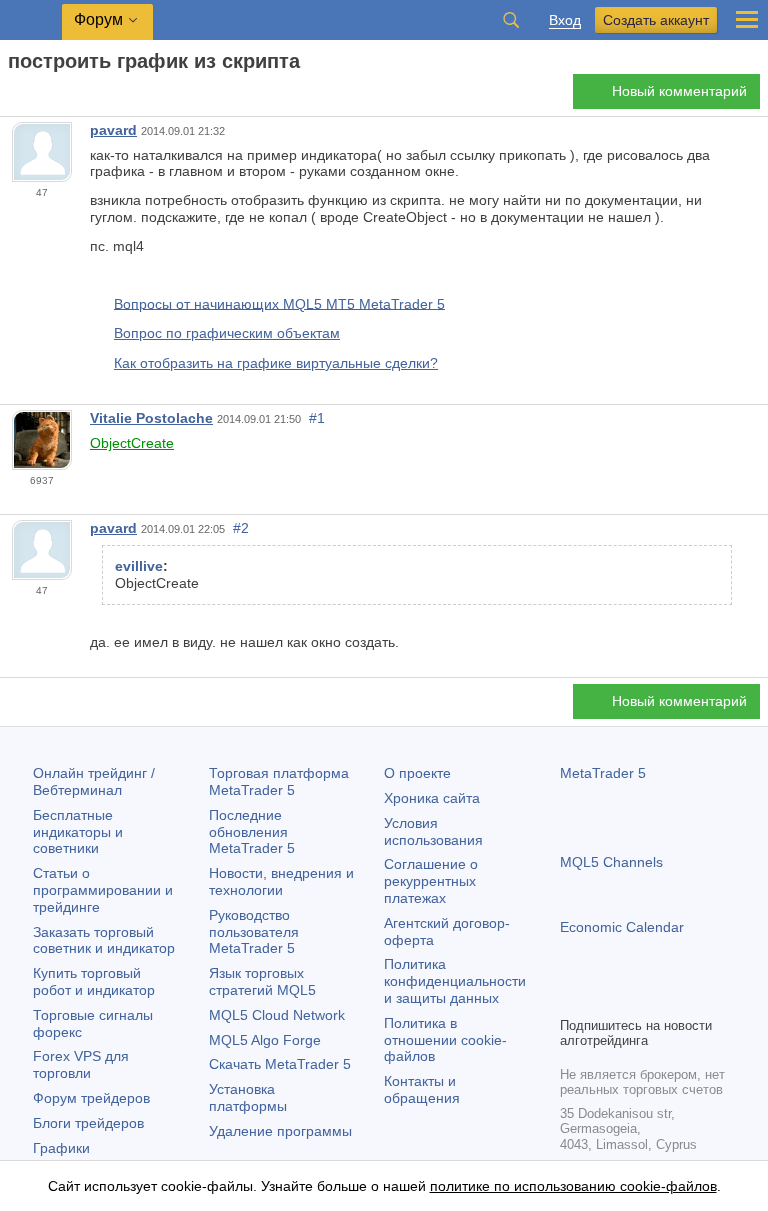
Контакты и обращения (422, 1089)
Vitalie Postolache (151, 418)
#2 (241, 528)
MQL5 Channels (611, 862)
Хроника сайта (432, 798)
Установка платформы (248, 1097)
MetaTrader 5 (603, 773)
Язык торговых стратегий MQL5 (262, 981)
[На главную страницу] (14, 96)
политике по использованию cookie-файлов (573, 1186)
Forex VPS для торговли (81, 1064)
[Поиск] (511, 20)
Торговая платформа (279, 781)
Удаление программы (280, 1131)
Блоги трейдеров (88, 1123)
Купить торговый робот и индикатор (94, 981)
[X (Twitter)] (636, 998)
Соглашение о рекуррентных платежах (431, 881)
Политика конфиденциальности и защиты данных (455, 981)
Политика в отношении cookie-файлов (445, 1040)
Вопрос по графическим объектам (227, 333)
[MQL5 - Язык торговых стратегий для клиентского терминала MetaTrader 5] (31, 20)
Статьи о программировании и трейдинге (103, 890)
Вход (565, 20)
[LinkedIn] (700, 998)
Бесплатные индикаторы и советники (78, 832)
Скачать (280, 1064)
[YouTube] (668, 998)
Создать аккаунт (656, 20)
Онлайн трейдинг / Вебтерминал (94, 781)
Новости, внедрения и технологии (281, 881)
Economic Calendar (622, 927)
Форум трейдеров (91, 1098)
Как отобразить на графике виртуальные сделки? (276, 363)
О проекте (417, 773)
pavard (113, 130)
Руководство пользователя (254, 932)
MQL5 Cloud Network (277, 1015)
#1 (317, 418)
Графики (61, 1148)
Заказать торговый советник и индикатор (104, 940)
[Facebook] (572, 998)
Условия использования (433, 831)
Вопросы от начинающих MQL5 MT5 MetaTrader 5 (279, 303)
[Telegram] (604, 998)
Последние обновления (252, 832)
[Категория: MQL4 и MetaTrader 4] (38, 97)
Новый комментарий (679, 91)
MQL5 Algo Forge (265, 1040)
